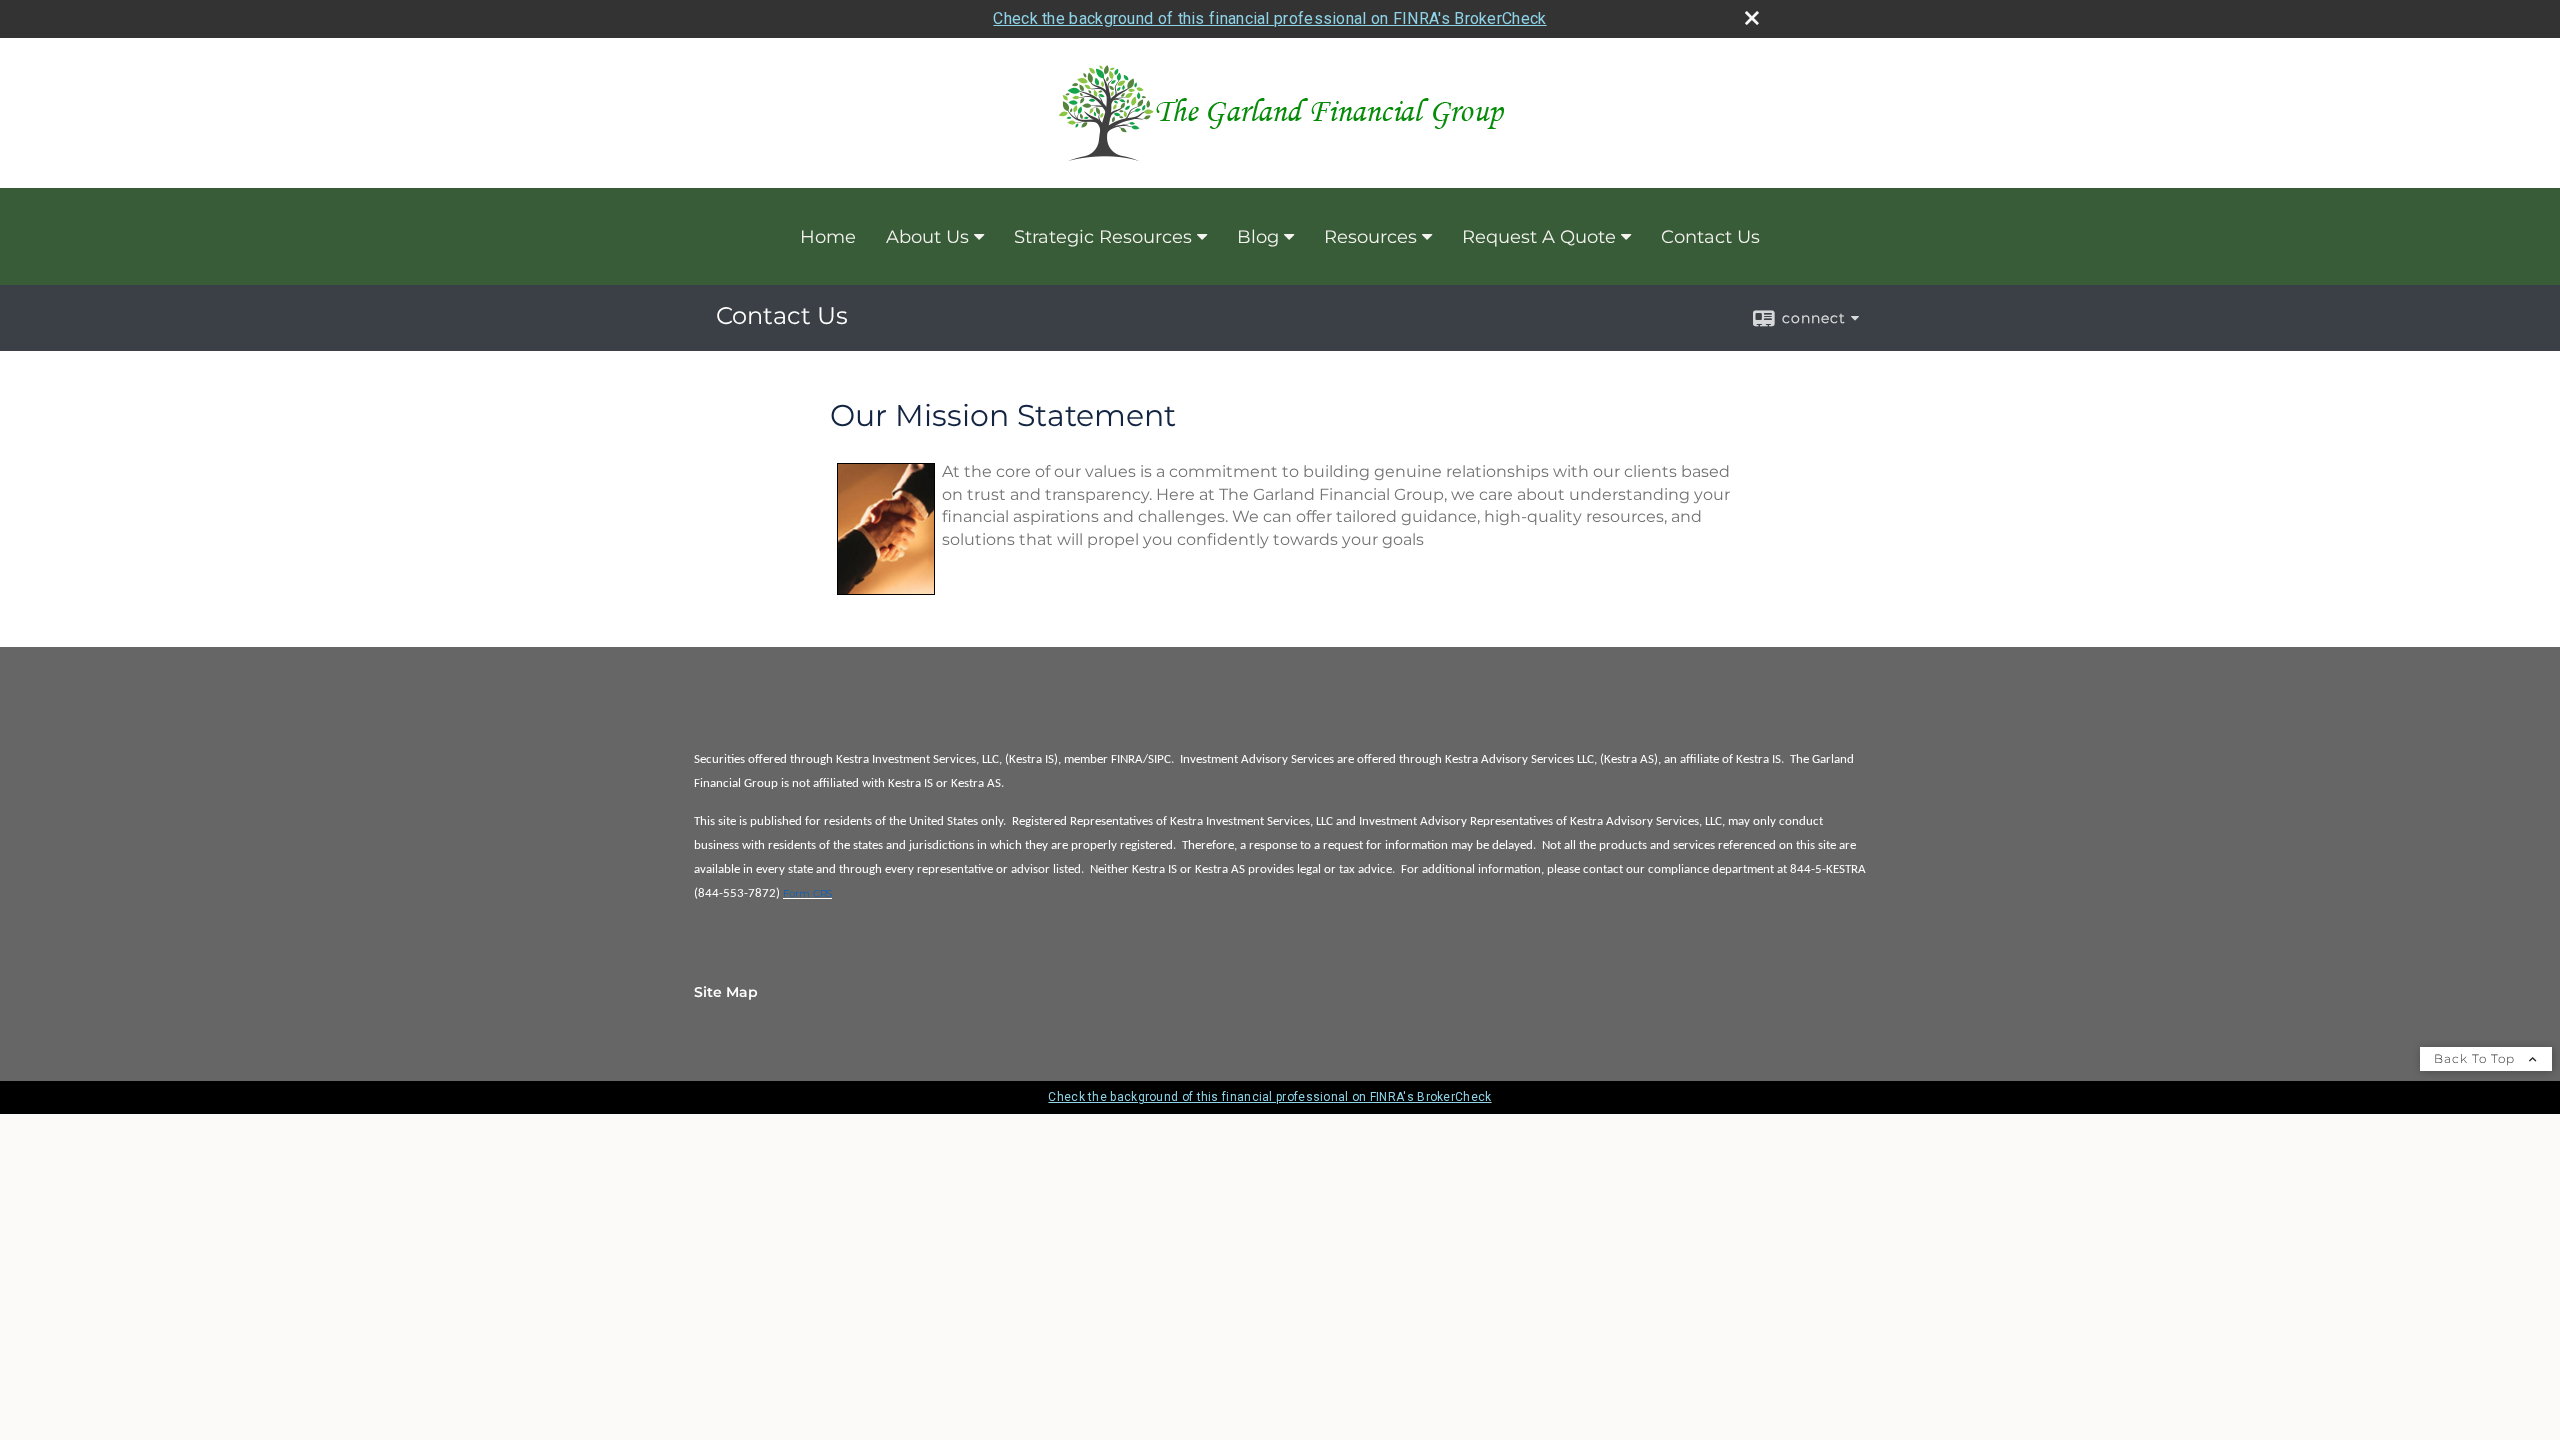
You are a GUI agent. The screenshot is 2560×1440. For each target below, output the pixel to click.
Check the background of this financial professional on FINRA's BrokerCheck (1269, 18)
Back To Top (2476, 1058)
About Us (927, 237)
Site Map (726, 992)
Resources (1370, 237)
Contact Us (1710, 237)
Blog (1258, 237)
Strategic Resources (1103, 237)
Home (828, 237)
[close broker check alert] (1752, 18)
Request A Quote (1539, 237)
